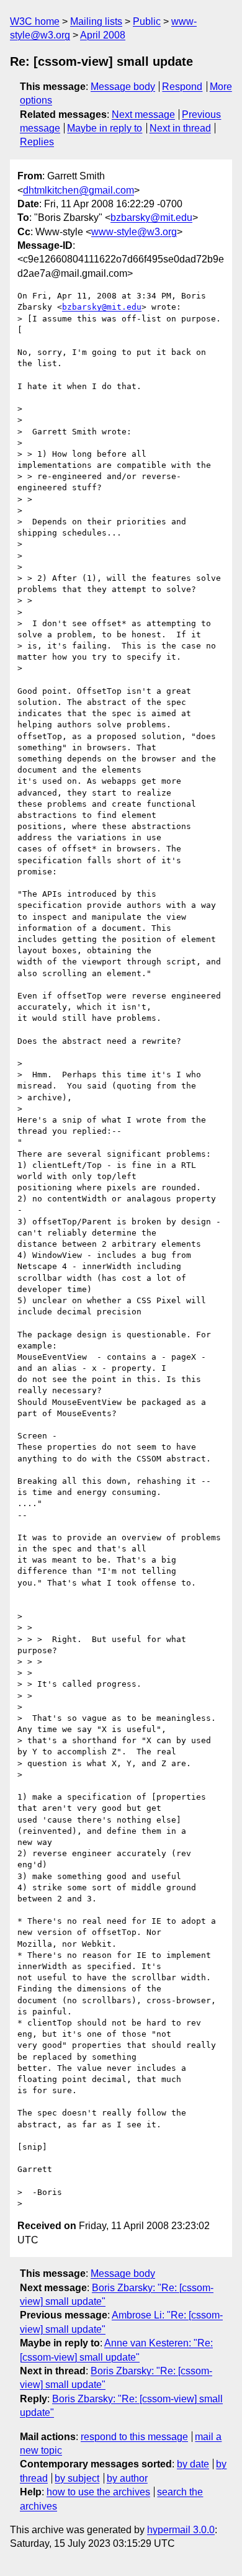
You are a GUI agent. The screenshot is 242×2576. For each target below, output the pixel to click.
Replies (37, 142)
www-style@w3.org (134, 232)
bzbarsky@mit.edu (151, 218)
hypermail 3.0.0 (181, 2530)
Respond (182, 87)
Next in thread (180, 128)
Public (147, 21)
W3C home (35, 21)
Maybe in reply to (105, 128)
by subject (77, 2478)
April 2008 (103, 35)
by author (127, 2478)
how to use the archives (98, 2492)
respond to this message (134, 2437)
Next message (143, 114)
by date (193, 2464)
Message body (123, 87)
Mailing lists (96, 21)
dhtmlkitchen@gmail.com (78, 190)
